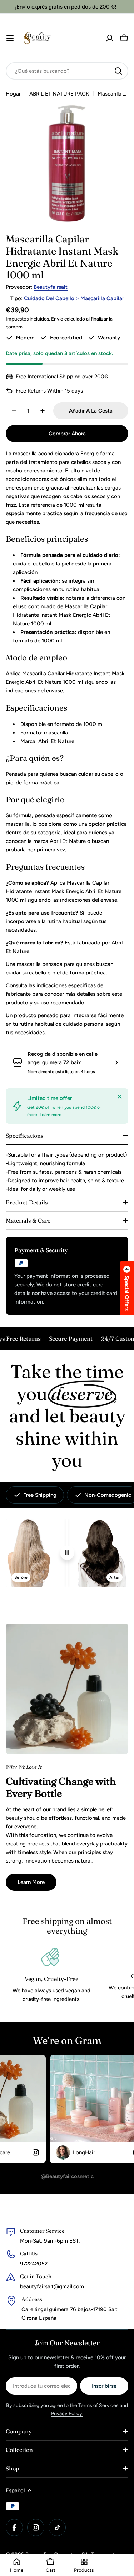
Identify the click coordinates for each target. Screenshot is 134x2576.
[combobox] (67, 71)
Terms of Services (98, 2405)
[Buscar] (118, 71)
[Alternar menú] (10, 38)
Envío (57, 319)
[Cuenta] (110, 38)
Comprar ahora (67, 434)
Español (15, 2490)
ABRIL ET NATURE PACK (59, 94)
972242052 (34, 2264)
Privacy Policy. (67, 2414)
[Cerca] (120, 1097)
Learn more (51, 1115)
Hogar (13, 94)
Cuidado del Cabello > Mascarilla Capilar (74, 298)
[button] (127, 1288)
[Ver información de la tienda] (116, 1062)
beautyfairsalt (51, 287)
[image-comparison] (67, 1553)
